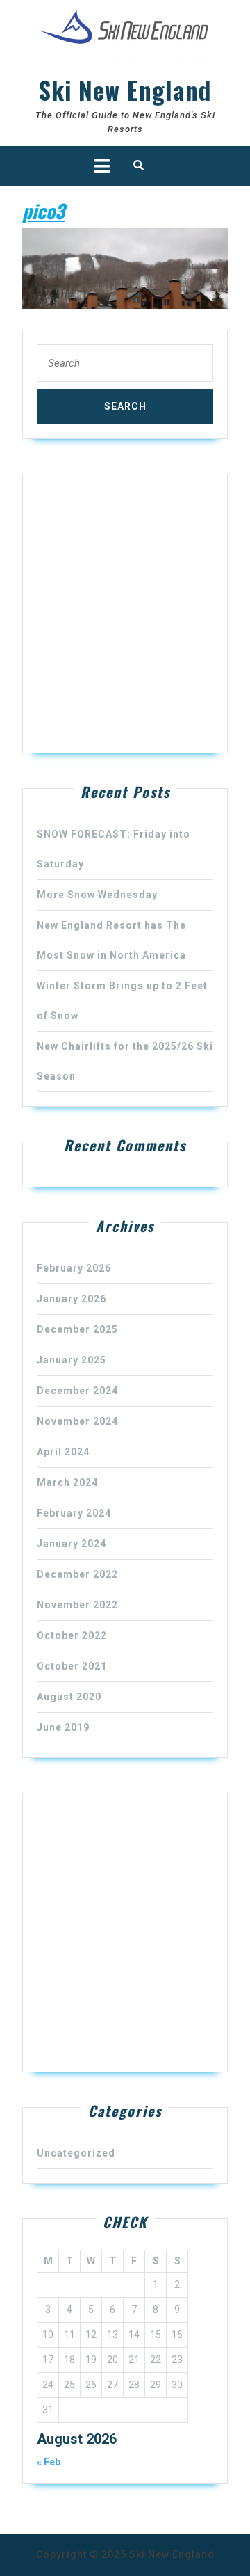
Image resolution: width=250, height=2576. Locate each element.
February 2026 (74, 1268)
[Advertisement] (125, 614)
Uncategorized (76, 2153)
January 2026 (72, 1299)
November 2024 (77, 1421)
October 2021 (72, 1666)
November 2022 (77, 1605)
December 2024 (77, 1391)
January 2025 (72, 1360)
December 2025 (77, 1329)
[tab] (102, 166)
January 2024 (72, 1544)
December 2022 (77, 1574)
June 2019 (63, 1727)
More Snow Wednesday (97, 895)
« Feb (49, 2462)
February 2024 (74, 1513)
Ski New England (125, 90)
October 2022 (72, 1635)
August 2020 (69, 1697)
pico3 (43, 210)
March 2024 (67, 1482)
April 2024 (63, 1452)
